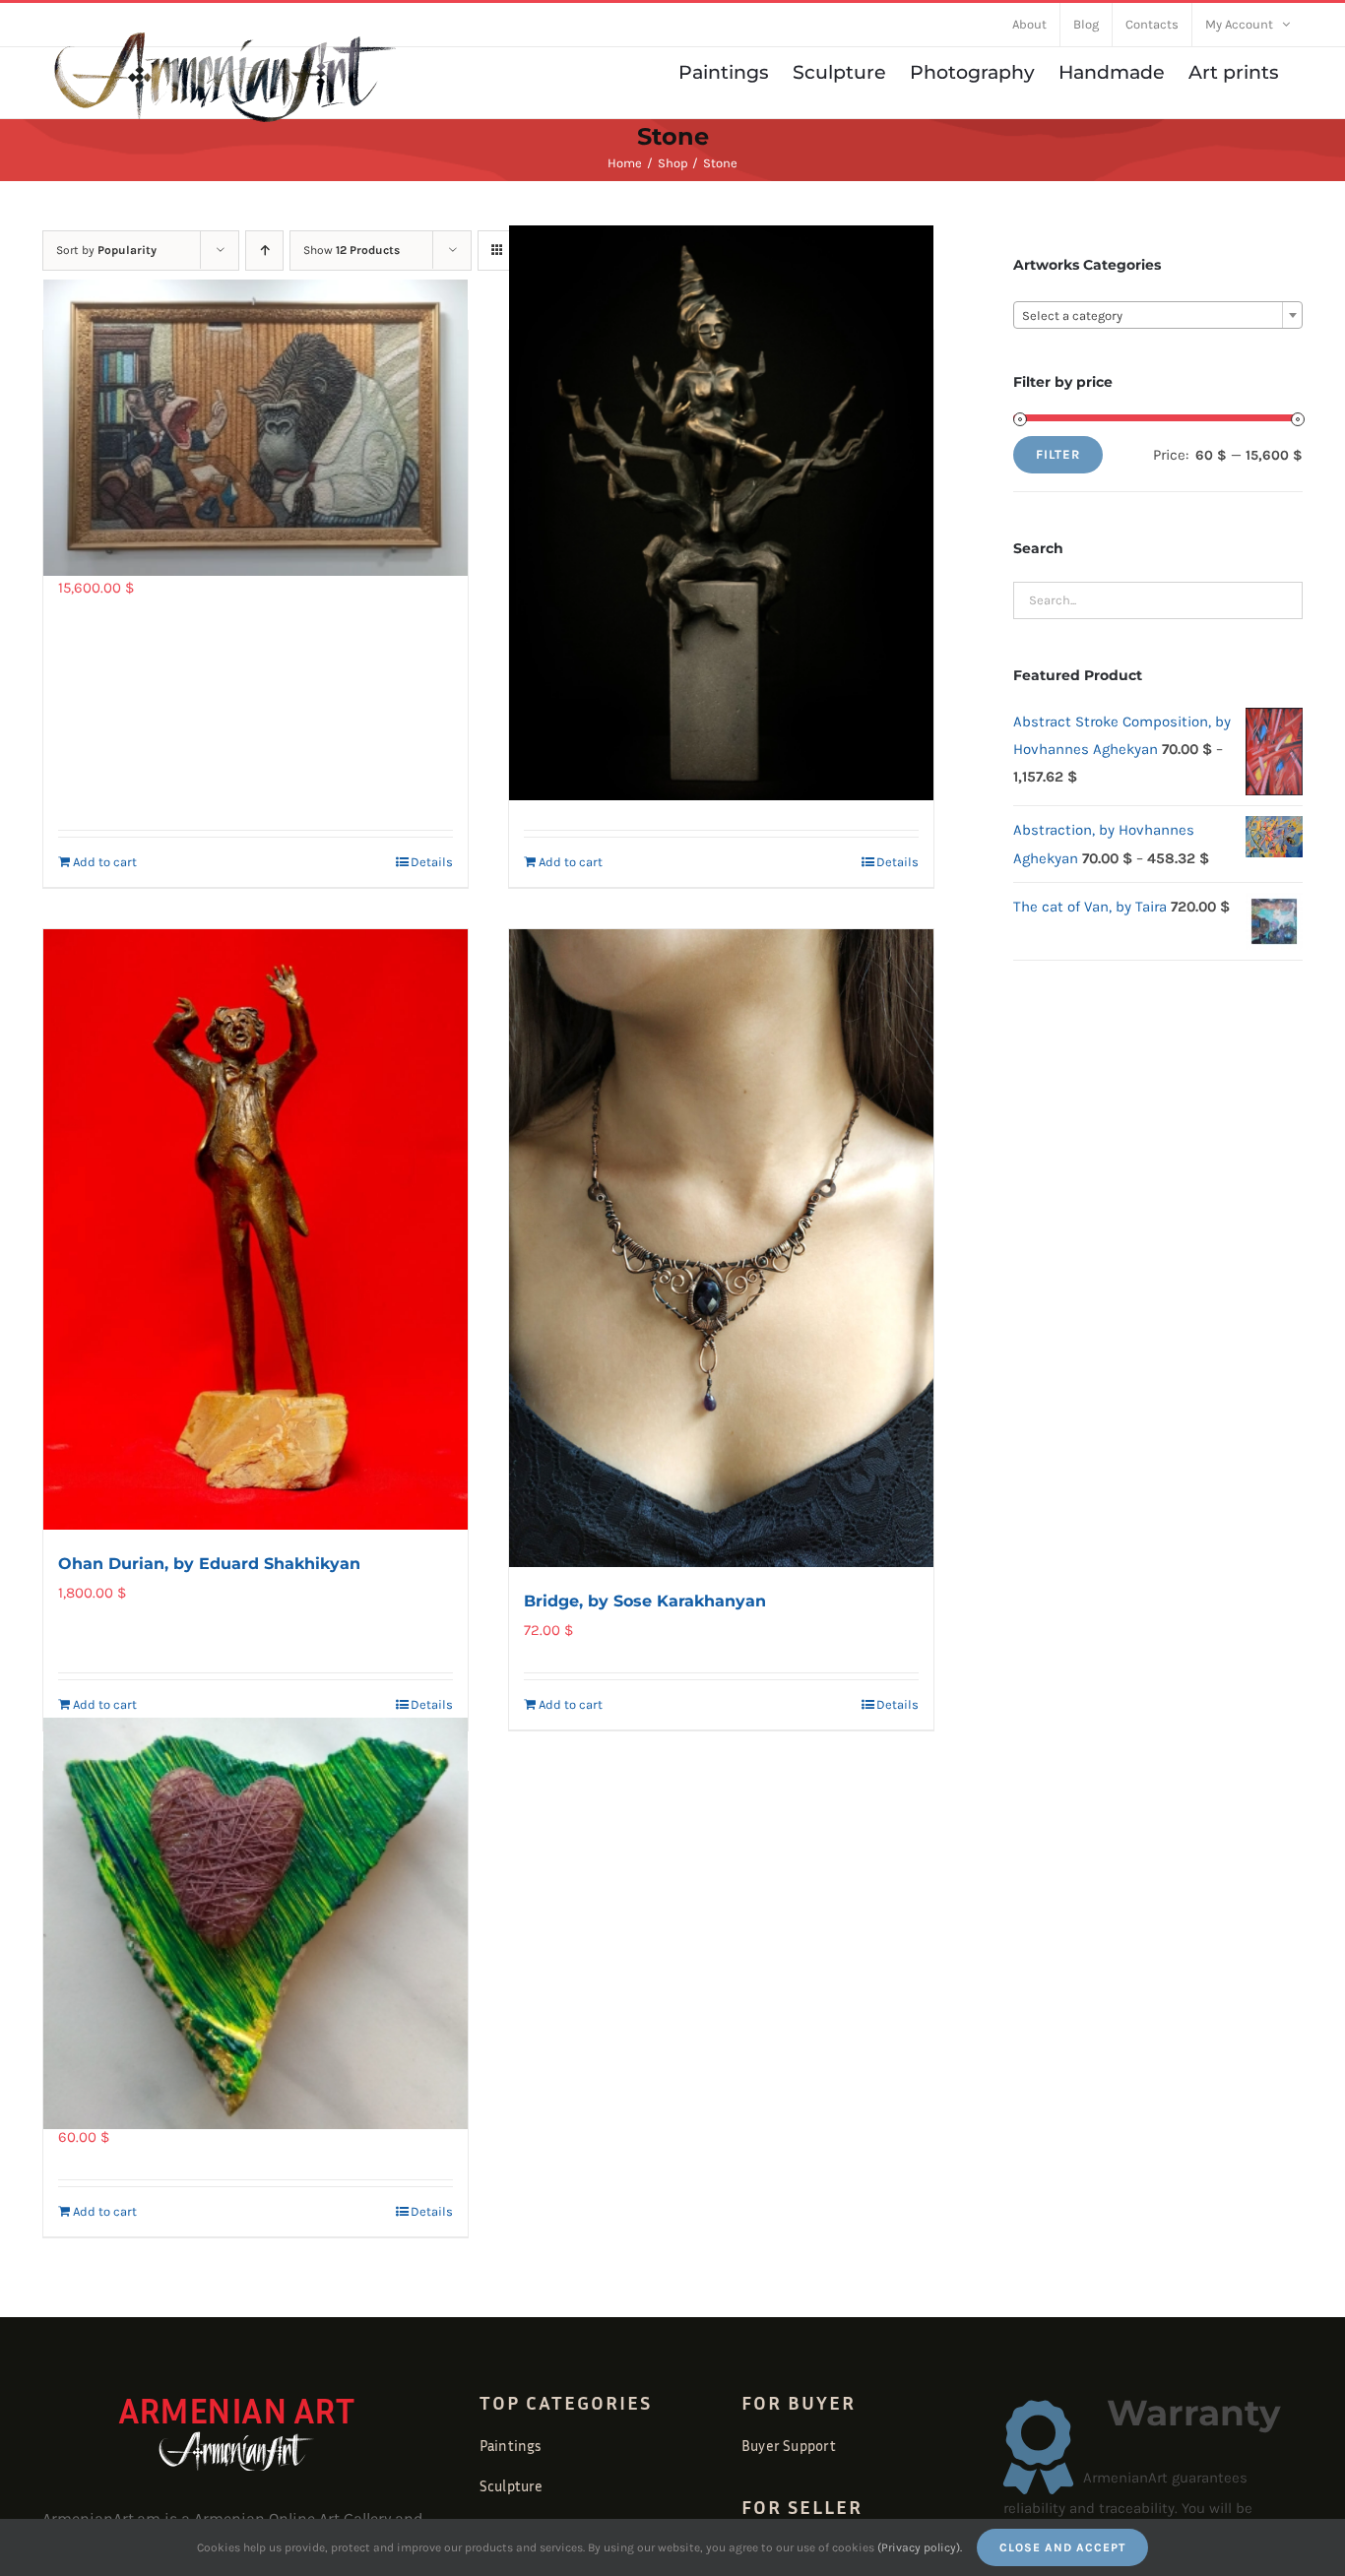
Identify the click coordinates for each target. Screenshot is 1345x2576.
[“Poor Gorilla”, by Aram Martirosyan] (256, 428)
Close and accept (1062, 2547)
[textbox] (1158, 316)
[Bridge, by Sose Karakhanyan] (721, 1249)
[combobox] (1158, 315)
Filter (1058, 454)
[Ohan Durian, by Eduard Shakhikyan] (256, 1229)
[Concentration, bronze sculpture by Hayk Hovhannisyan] (721, 513)
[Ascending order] (264, 251)
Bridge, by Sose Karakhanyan (645, 1601)
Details (432, 862)
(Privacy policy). (920, 2547)
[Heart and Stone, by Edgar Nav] (256, 1923)
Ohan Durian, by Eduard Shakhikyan (209, 1564)
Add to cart (105, 862)
